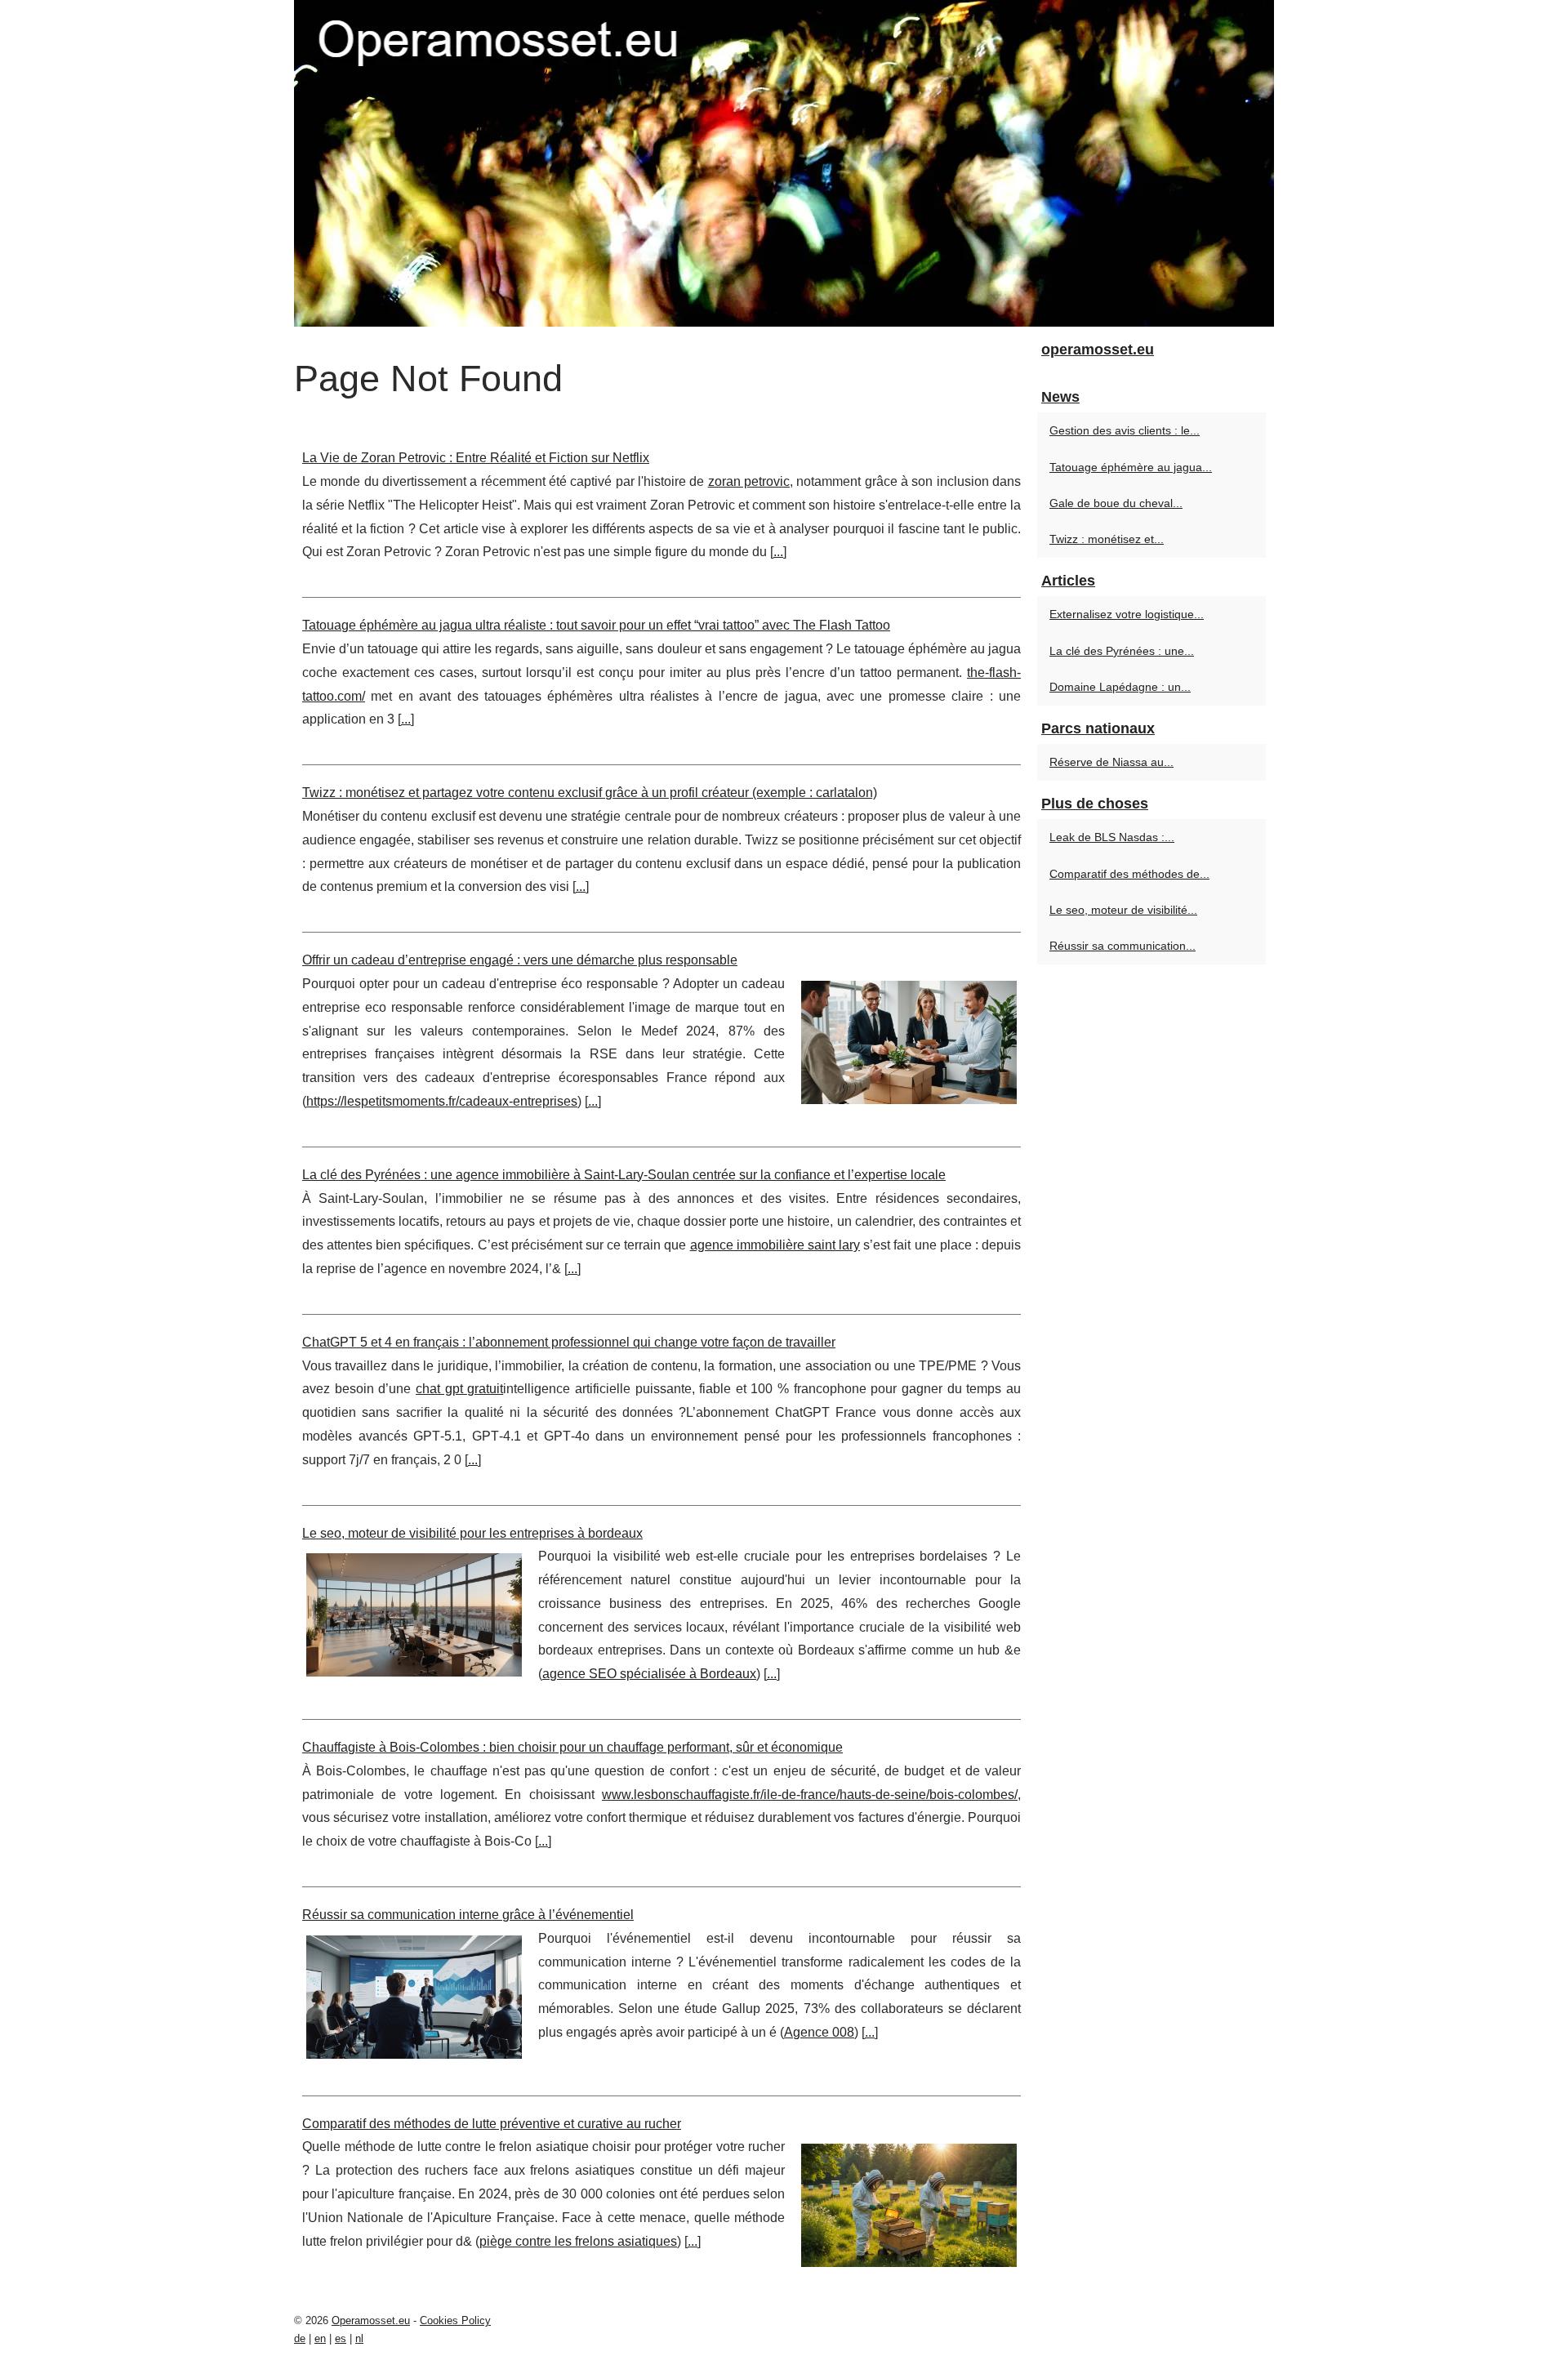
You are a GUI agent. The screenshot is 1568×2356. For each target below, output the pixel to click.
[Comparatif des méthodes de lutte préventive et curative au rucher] (909, 2203)
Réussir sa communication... (1123, 946)
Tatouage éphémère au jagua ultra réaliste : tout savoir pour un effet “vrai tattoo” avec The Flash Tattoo (596, 625)
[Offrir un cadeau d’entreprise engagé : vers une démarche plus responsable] (909, 1040)
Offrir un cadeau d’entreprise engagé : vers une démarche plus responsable (520, 960)
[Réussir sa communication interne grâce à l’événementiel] (414, 1995)
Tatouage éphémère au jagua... (1131, 467)
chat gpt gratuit (459, 1389)
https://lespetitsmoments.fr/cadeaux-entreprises (442, 1101)
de (300, 2338)
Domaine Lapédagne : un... (1120, 687)
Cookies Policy (455, 2320)
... (778, 552)
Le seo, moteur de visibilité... (1123, 910)
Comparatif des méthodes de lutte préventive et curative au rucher (492, 2124)
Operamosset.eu (371, 2320)
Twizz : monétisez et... (1107, 539)
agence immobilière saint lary (775, 1245)
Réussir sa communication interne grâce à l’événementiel (468, 1915)
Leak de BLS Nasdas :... (1112, 837)
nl (359, 2338)
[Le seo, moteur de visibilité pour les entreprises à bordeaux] (414, 1613)
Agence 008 (819, 2032)
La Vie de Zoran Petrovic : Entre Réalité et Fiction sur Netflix (476, 458)
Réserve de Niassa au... (1111, 762)
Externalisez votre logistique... (1127, 614)
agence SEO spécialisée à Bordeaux (649, 1674)
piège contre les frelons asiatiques (578, 2241)
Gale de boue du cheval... (1116, 503)
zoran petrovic (749, 481)
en (320, 2338)
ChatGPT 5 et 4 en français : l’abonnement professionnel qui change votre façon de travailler (569, 1342)
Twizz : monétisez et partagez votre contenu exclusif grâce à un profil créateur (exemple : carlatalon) (590, 793)
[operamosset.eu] (784, 163)
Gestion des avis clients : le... (1125, 430)
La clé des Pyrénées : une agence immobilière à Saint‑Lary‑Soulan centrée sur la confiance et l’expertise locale (624, 1175)
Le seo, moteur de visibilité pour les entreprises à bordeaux (472, 1533)
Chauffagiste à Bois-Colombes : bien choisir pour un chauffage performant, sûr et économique (572, 1747)
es (341, 2338)
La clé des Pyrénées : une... (1122, 651)
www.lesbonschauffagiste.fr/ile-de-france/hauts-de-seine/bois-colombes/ (810, 1795)
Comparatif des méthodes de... (1129, 874)
